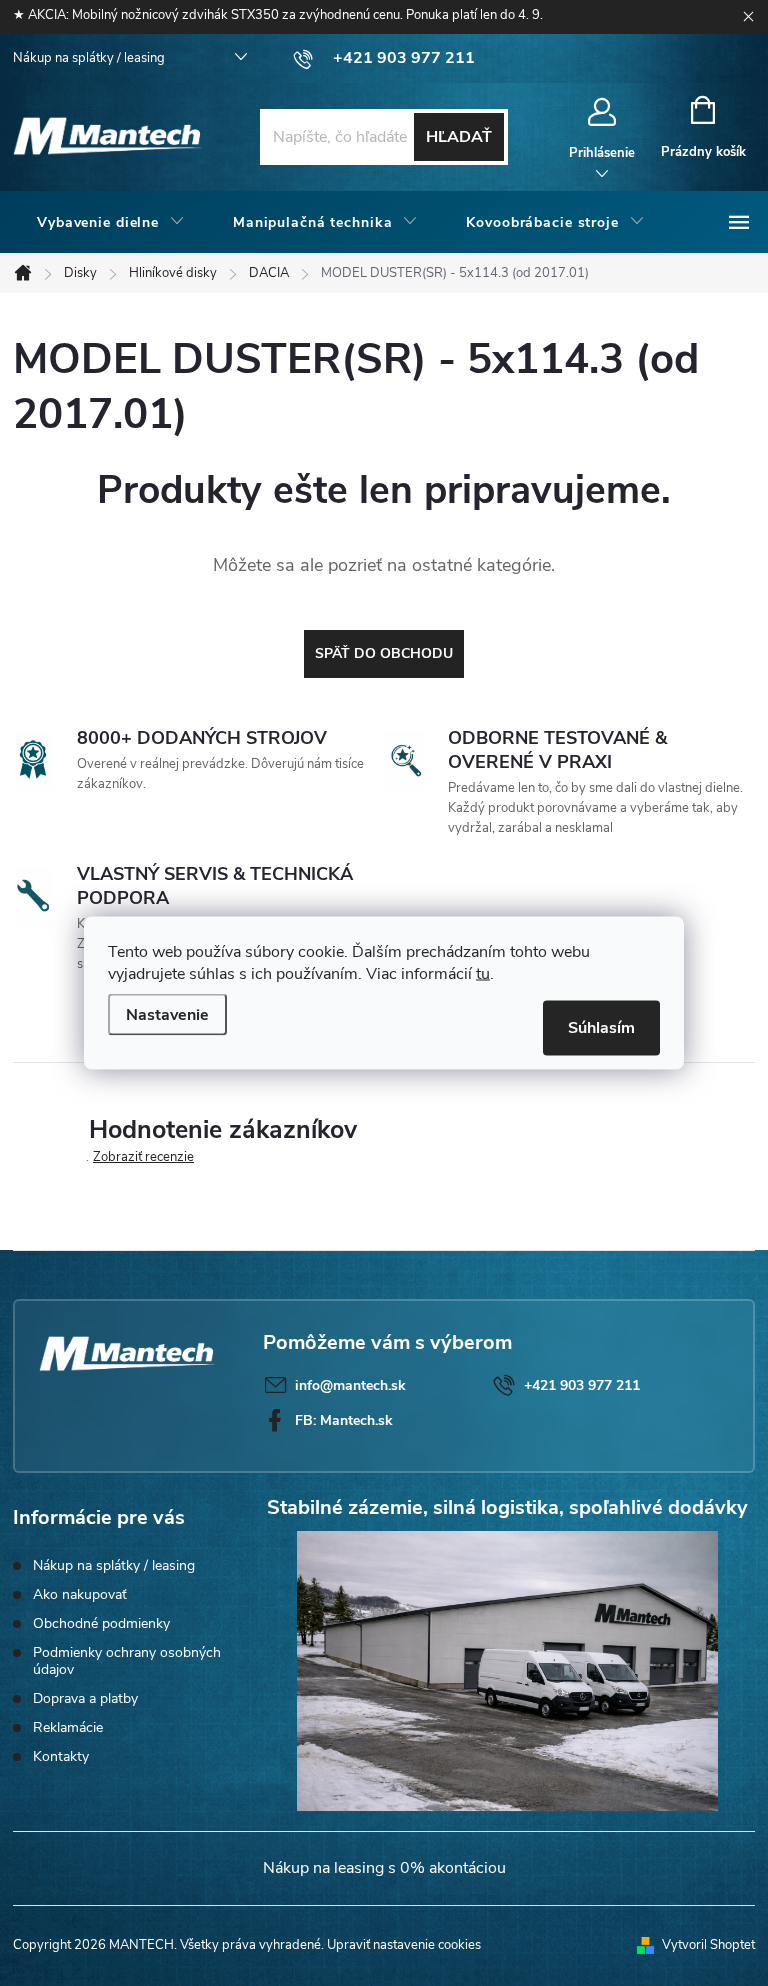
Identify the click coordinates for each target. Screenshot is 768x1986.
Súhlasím (601, 1028)
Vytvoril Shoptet (708, 1945)
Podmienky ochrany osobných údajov (127, 1661)
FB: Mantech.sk (344, 1420)
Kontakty (61, 1756)
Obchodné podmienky (101, 1623)
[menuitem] (111, 223)
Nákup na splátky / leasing (89, 58)
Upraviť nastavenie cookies (404, 1945)
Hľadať (459, 137)
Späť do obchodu (384, 653)
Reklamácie (68, 1727)
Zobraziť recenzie (143, 1157)
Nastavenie (167, 1015)
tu (483, 974)
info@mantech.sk (350, 1385)
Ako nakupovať (80, 1594)
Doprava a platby (85, 1698)
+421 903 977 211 (582, 1385)
